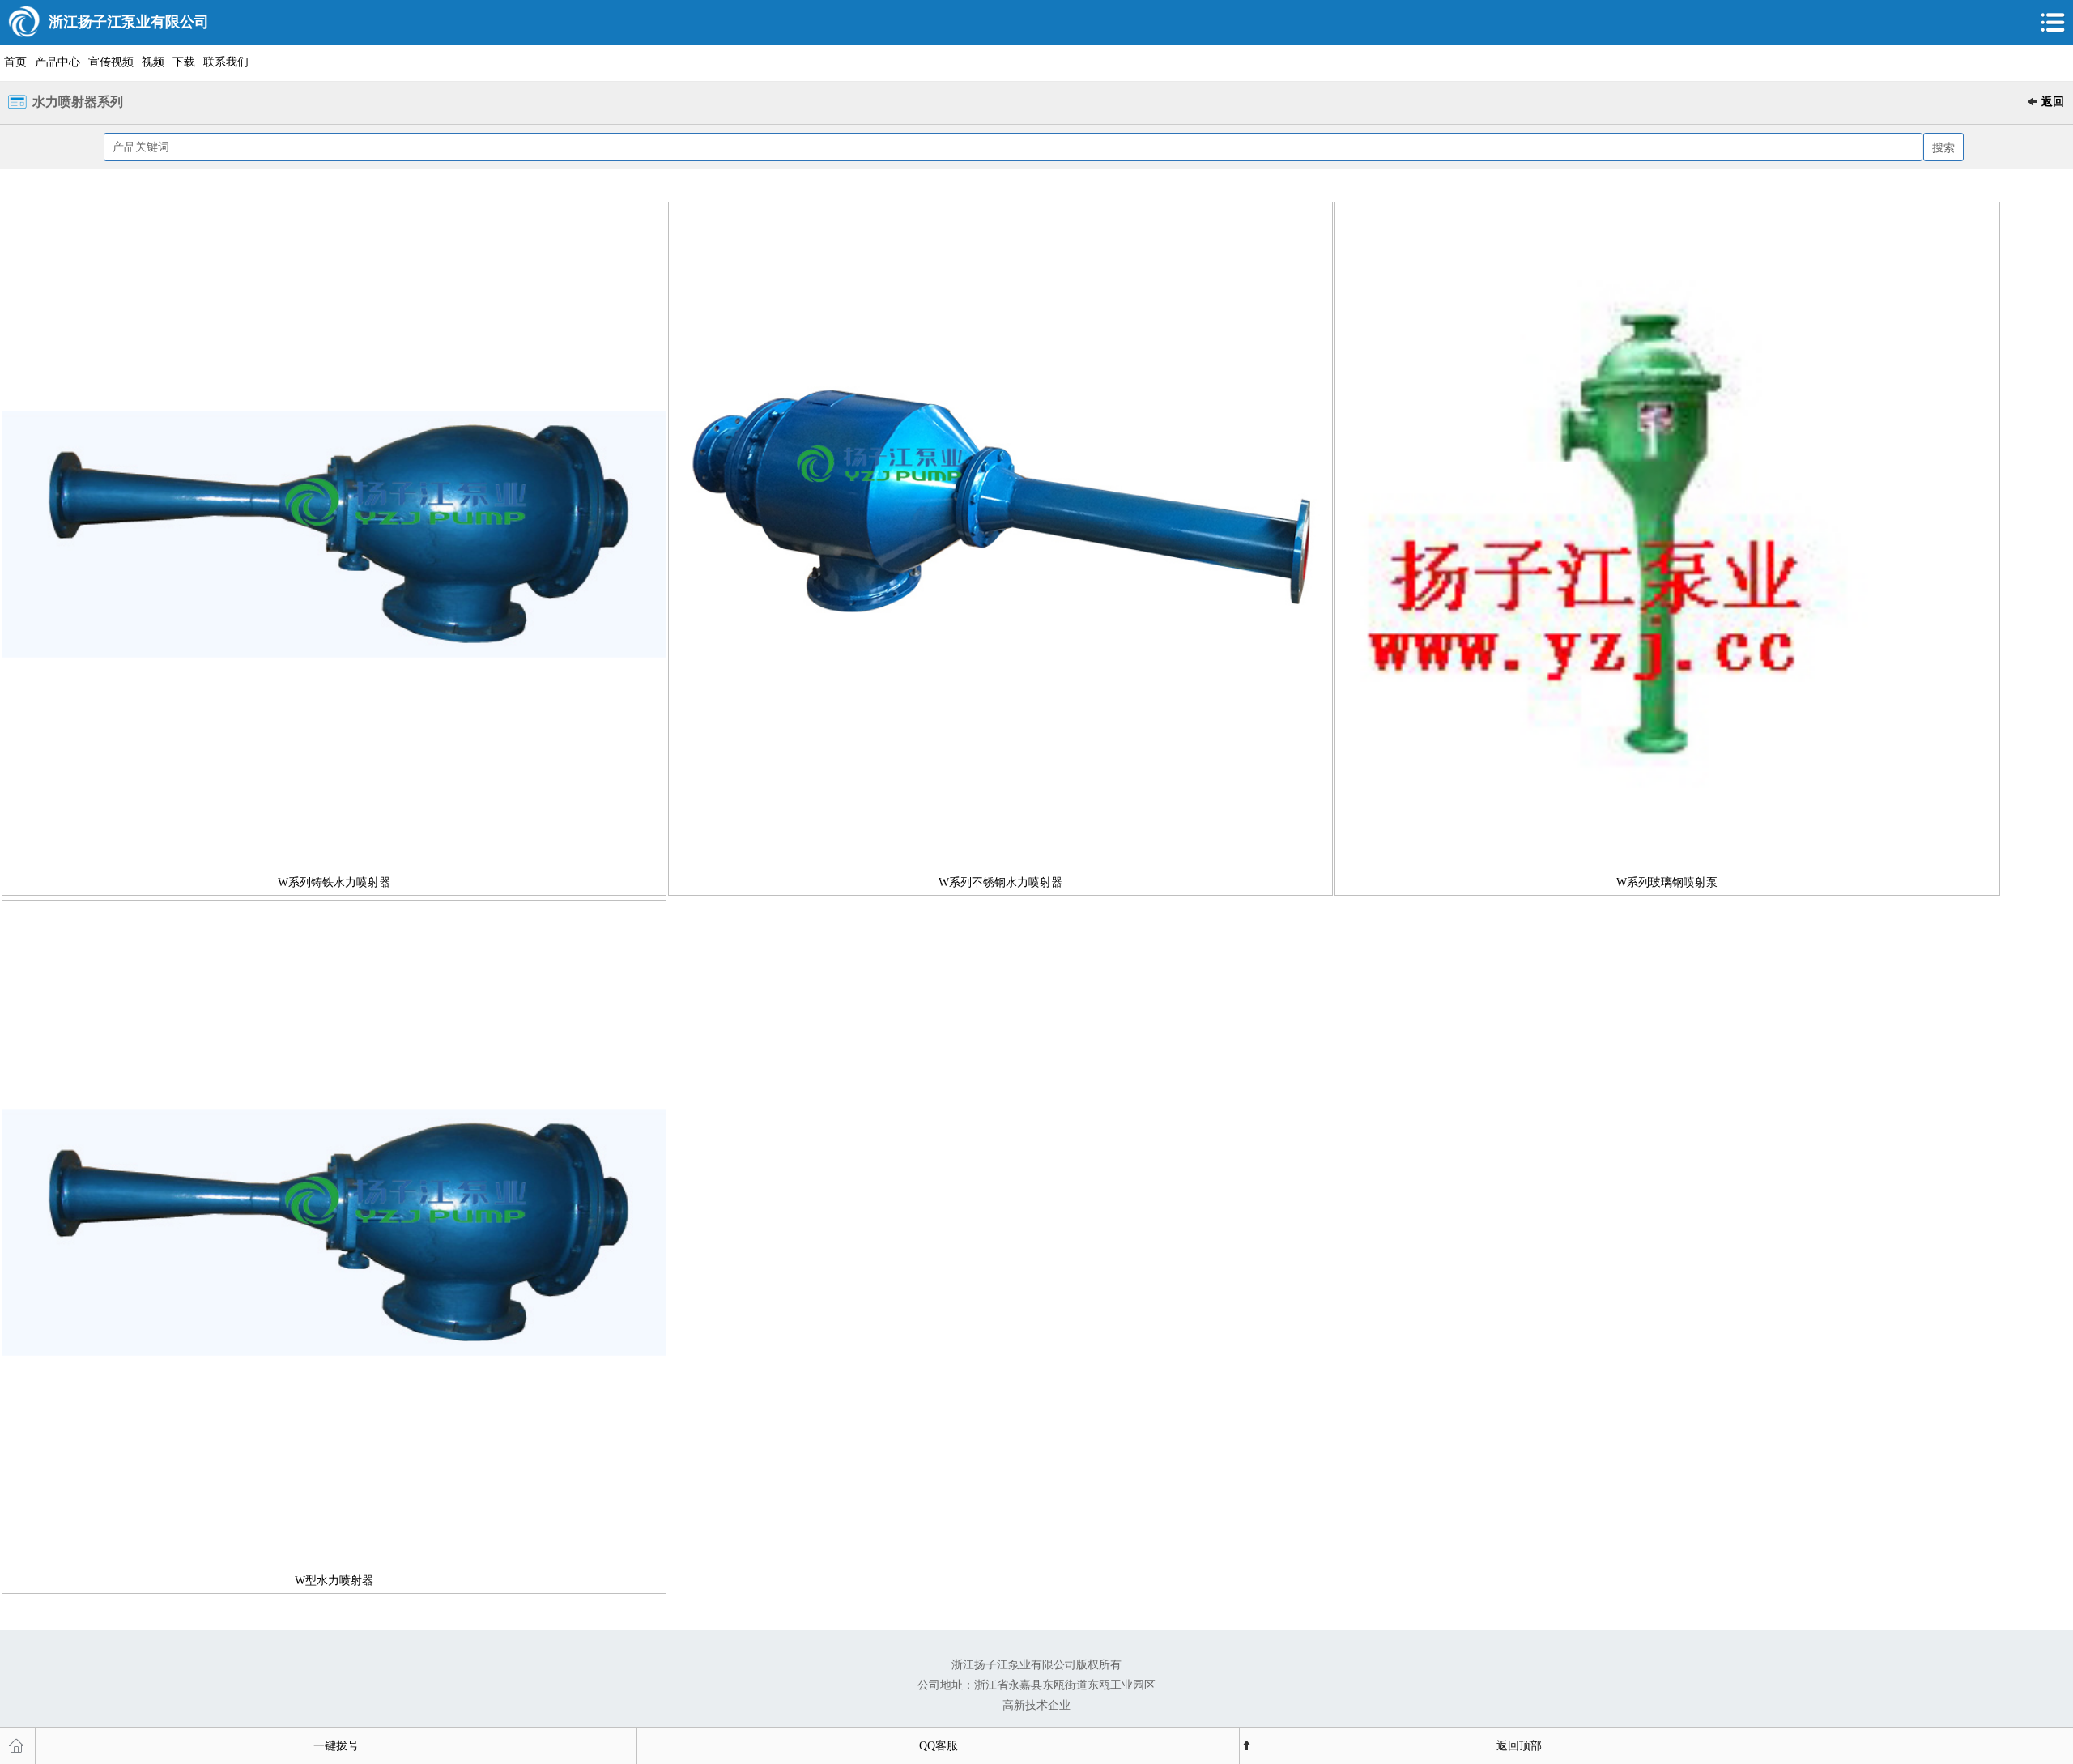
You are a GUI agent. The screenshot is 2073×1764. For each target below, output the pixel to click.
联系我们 (226, 62)
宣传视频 (111, 62)
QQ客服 (939, 1746)
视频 (153, 62)
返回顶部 (1519, 1746)
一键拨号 (336, 1746)
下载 (184, 62)
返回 (2053, 102)
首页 (15, 62)
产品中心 (57, 62)
